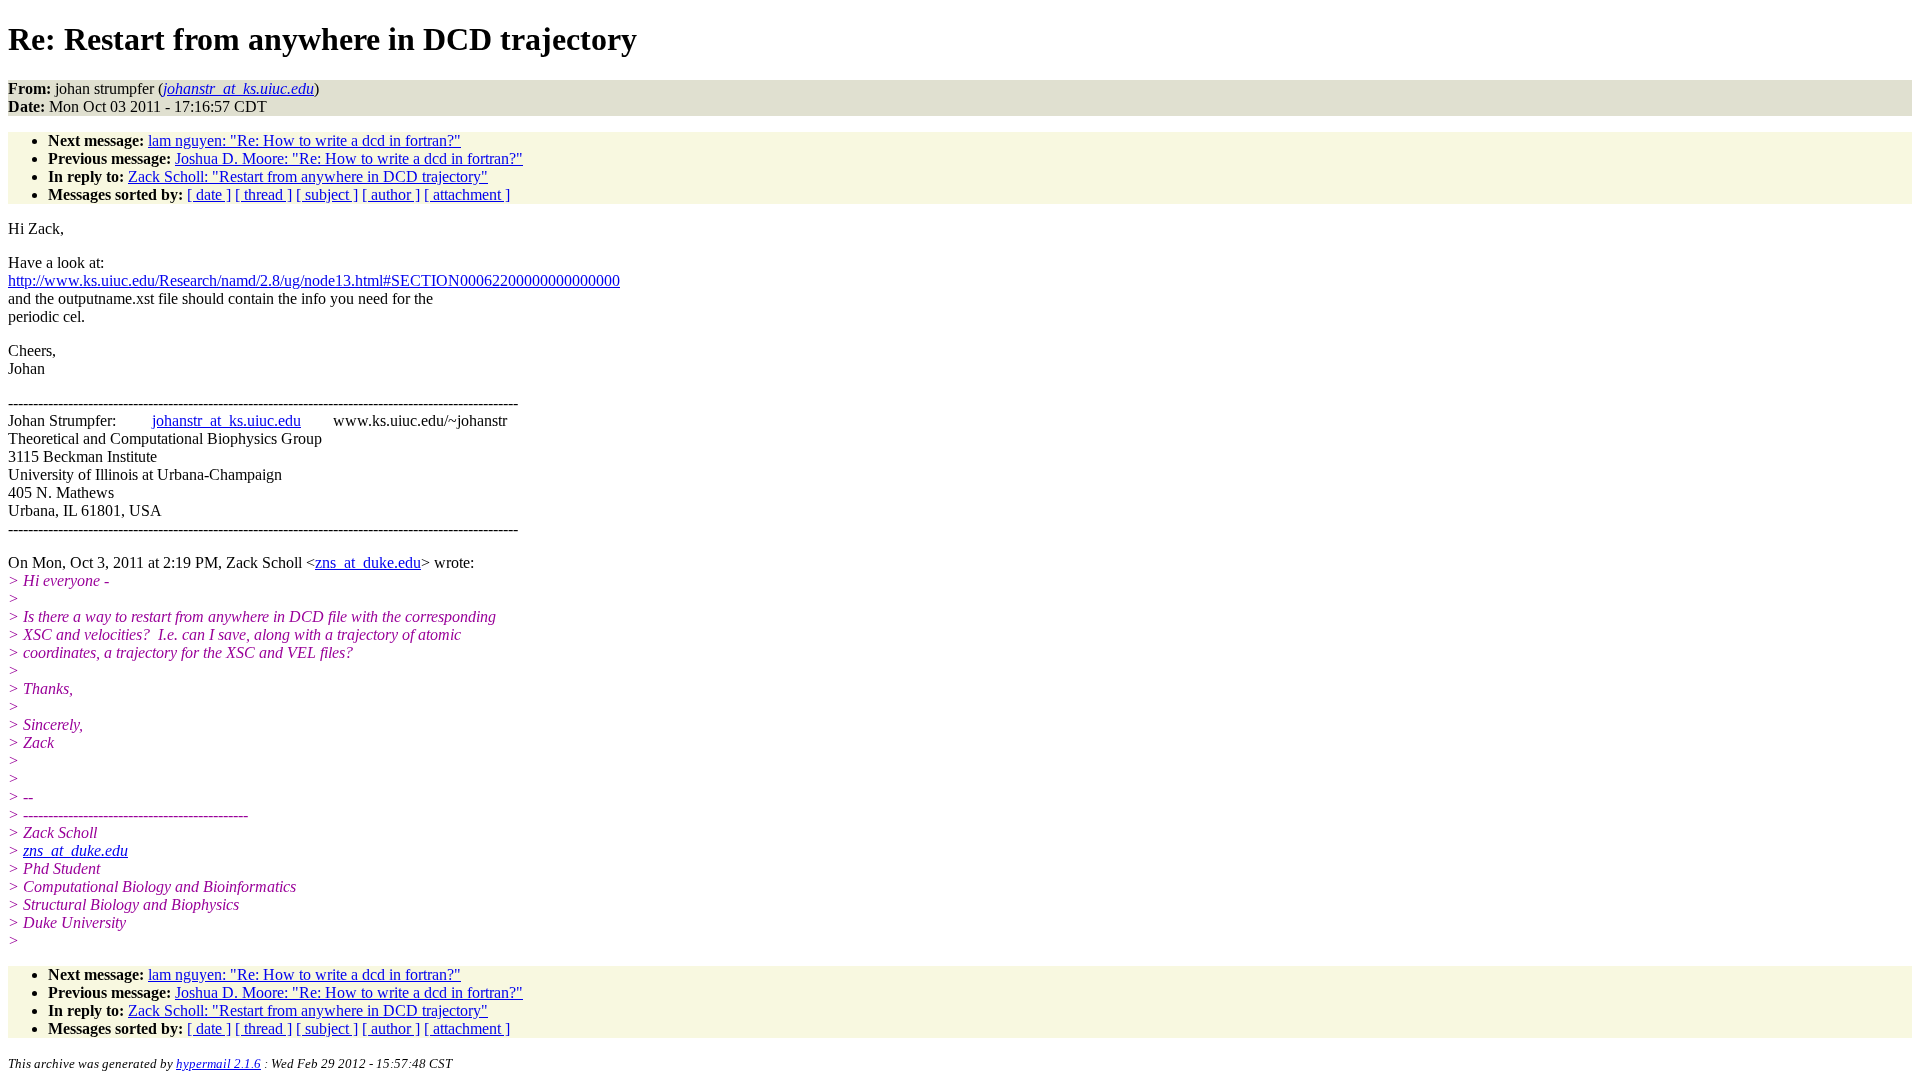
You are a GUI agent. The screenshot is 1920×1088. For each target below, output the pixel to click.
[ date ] (209, 194)
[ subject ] (327, 194)
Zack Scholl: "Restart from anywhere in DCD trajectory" (308, 176)
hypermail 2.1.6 (218, 1063)
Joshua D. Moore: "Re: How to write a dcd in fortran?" (349, 158)
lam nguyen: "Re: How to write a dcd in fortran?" (304, 140)
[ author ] (391, 194)
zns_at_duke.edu (368, 562)
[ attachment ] (467, 194)
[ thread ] (263, 194)
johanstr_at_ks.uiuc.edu (226, 420)
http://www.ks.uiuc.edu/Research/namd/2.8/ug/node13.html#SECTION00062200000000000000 (314, 280)
